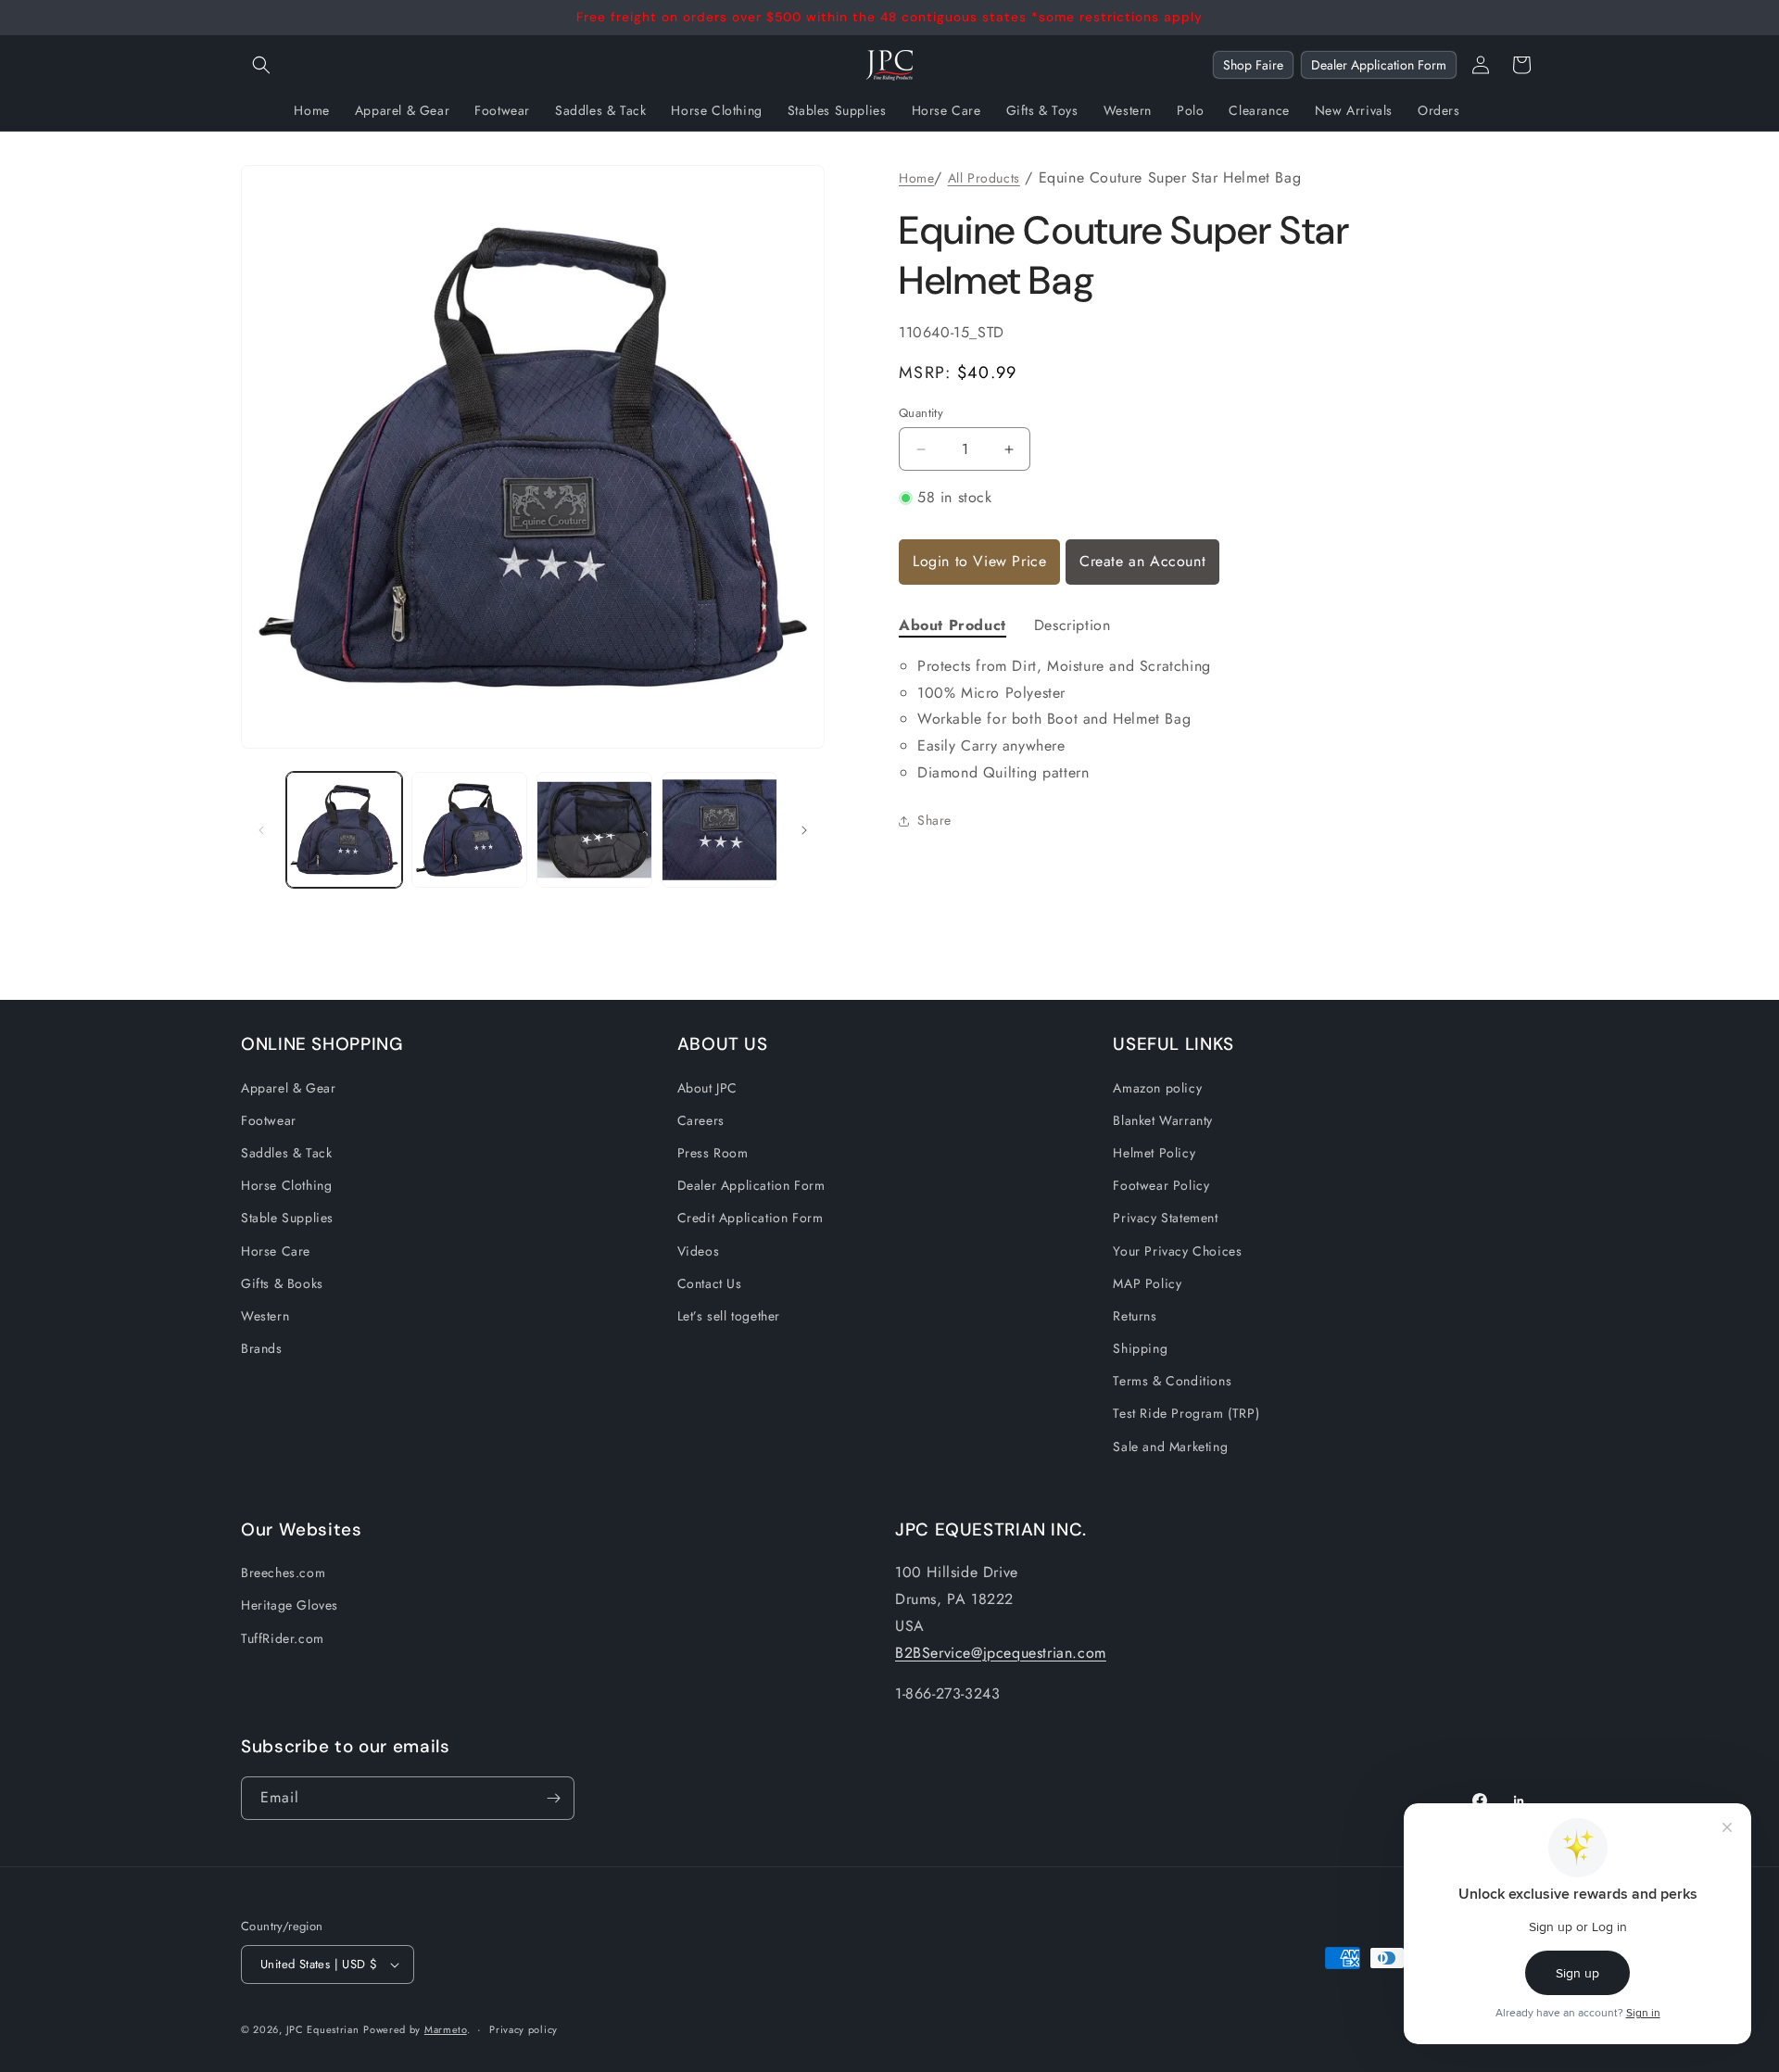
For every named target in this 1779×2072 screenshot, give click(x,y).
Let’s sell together (729, 1316)
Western (265, 1316)
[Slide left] (261, 830)
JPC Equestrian (323, 2029)
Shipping (1140, 1348)
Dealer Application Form (1379, 65)
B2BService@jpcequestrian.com (1001, 1653)
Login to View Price (979, 561)
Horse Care (276, 1251)
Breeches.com (283, 1573)
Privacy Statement (1165, 1218)
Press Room (713, 1153)
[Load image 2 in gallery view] (469, 830)
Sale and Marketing (1170, 1447)
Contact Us (710, 1283)
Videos (699, 1251)
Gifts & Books (282, 1283)
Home (916, 178)
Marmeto (446, 2029)
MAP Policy (1147, 1283)
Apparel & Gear (288, 1088)
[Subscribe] (553, 1798)
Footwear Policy (1161, 1185)
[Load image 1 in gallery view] (344, 830)
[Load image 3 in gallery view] (594, 830)
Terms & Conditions (1172, 1381)
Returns (1135, 1316)
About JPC (707, 1088)
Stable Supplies (287, 1218)
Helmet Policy (1154, 1153)
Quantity (921, 413)
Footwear (269, 1120)
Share (934, 820)
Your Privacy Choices (1177, 1251)
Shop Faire (1253, 65)
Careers (701, 1120)
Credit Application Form (751, 1218)
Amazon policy (1157, 1088)
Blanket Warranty (1163, 1120)
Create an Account (1142, 561)
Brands (262, 1348)
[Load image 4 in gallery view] (719, 830)
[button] (261, 65)
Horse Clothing (286, 1185)
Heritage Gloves (290, 1605)
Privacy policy (524, 2029)
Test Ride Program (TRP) (1186, 1413)
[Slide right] (804, 830)
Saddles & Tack (286, 1153)
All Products (984, 178)
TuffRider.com (283, 1638)
